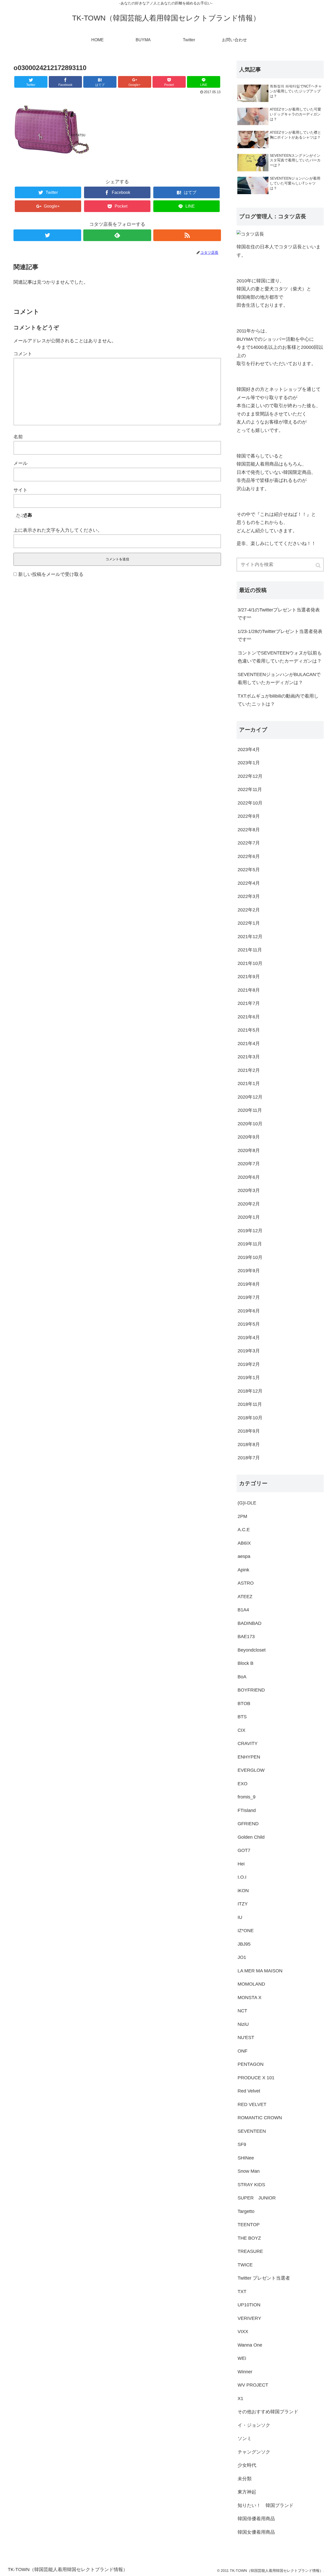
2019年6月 (249, 1311)
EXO (243, 1784)
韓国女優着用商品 (256, 2532)
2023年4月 (249, 749)
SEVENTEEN (252, 2131)
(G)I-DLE (247, 1503)
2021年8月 (249, 990)
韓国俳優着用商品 (256, 2519)
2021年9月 (249, 977)
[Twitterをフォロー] (47, 235)
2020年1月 (249, 1217)
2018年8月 (249, 1444)
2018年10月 (250, 1418)
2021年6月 (249, 1017)
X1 (240, 2398)
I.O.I (242, 1877)
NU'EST (246, 2037)
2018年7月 (249, 1458)
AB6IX (244, 1543)
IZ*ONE (246, 1931)
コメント (23, 354)
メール (20, 463)
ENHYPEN (249, 1757)
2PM (242, 1516)
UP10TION (249, 2305)
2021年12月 (250, 937)
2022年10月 (250, 803)
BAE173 (246, 1637)
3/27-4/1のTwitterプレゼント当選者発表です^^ (279, 614)
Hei (241, 1864)
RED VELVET (252, 2104)
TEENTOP (249, 2225)
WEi (242, 2358)
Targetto (246, 2211)
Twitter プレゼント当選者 (264, 2278)
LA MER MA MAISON (260, 1971)
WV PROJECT (253, 2385)
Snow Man (249, 2171)
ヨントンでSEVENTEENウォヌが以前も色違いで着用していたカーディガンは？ (280, 657)
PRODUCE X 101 (256, 2078)
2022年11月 (250, 789)
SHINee (246, 2158)
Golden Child (251, 1837)
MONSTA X (250, 1998)
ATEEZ (245, 1597)
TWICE (245, 2265)
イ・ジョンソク (254, 2425)
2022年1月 (249, 923)
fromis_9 (247, 1797)
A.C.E (244, 1530)
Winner (245, 2372)
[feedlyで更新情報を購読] (117, 235)
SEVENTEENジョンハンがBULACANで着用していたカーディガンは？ (279, 679)
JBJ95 (244, 1944)
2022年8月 (249, 830)
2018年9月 (249, 1431)
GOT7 (244, 1850)
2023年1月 (249, 763)
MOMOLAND (251, 1984)
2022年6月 (249, 856)
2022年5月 (249, 870)
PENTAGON (251, 2064)
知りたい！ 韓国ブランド (266, 2505)
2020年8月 (249, 1150)
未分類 (245, 2479)
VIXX (243, 2332)
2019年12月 (250, 1231)
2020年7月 (249, 1164)
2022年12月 (250, 776)
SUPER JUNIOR (257, 2198)
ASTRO (246, 1583)
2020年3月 (249, 1190)
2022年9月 (249, 816)
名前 (18, 437)
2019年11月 (250, 1244)
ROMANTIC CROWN (260, 2118)
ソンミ (245, 2438)
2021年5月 (249, 1030)
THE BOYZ (249, 2238)
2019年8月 (249, 1284)
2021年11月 (250, 950)
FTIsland (247, 1810)
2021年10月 (250, 963)
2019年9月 (249, 1271)
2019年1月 (249, 1378)
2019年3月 (249, 1351)
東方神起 (247, 2492)
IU (240, 1917)
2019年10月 (250, 1257)
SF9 (242, 2144)
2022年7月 (249, 843)
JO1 (242, 1957)
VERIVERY (249, 2318)
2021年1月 (249, 1083)
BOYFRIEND (251, 1690)
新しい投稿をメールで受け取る (51, 574)
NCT (242, 2011)
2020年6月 (249, 1177)
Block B (245, 1663)
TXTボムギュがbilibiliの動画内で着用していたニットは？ (278, 700)
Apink (243, 1570)
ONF (243, 2051)
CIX (241, 1730)
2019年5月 (249, 1324)
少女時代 (247, 2465)
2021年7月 (249, 1003)
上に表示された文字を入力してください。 (58, 530)
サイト (20, 490)
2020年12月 (250, 1097)
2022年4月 (249, 883)
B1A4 (243, 1610)
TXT (242, 2292)
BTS (242, 1717)
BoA (242, 1677)
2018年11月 (250, 1404)
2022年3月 (249, 896)
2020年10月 (250, 1124)
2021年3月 (249, 1057)
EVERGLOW (251, 1770)
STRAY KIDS (251, 2185)
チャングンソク (254, 2452)
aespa (244, 1556)
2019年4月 (249, 1338)
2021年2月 (249, 1070)
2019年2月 (249, 1364)
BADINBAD (250, 1623)
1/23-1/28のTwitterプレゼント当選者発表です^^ (280, 636)
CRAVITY (248, 1743)
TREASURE (250, 2251)
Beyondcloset (252, 1650)
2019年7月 (249, 1297)
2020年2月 (249, 1204)
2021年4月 (249, 1044)
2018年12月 (250, 1391)
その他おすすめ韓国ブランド (268, 2412)
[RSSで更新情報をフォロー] (187, 235)
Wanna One (250, 2345)
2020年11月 (250, 1110)
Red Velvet (249, 2091)
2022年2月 (249, 910)
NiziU (243, 2024)
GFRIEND (248, 1824)
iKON (243, 1891)
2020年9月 (249, 1137)
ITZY (243, 1904)
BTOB (244, 1703)
